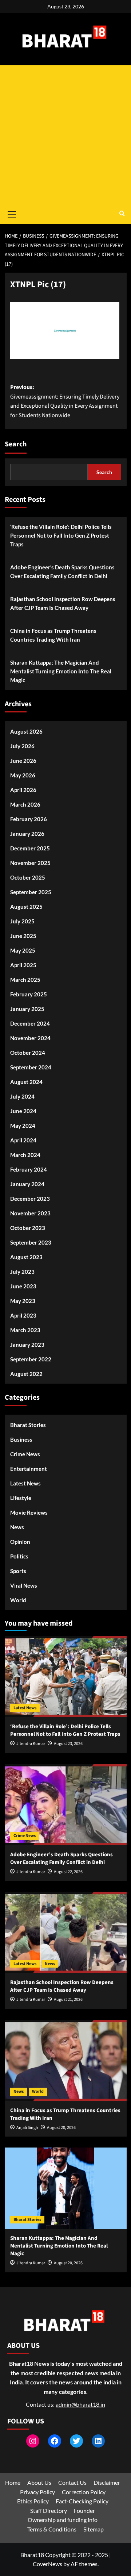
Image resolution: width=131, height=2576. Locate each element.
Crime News (25, 1454)
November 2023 (30, 1213)
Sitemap (94, 2529)
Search (16, 444)
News (17, 1527)
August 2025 (26, 907)
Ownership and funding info (63, 2520)
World (18, 1600)
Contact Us (72, 2482)
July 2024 (22, 1096)
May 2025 (23, 950)
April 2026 (23, 790)
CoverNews (47, 2564)
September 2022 (31, 1359)
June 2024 (23, 1111)
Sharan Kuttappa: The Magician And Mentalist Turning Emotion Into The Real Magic (61, 671)
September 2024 (31, 1067)
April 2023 (23, 1315)
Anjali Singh (27, 2128)
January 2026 (27, 834)
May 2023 (23, 1301)
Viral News (24, 1585)
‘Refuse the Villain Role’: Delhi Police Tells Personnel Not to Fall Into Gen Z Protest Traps (61, 535)
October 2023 (28, 1228)
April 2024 (23, 1140)
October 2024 (28, 1053)
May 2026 (23, 775)
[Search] (122, 214)
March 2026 (25, 804)
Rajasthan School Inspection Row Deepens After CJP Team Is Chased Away (63, 603)
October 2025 (28, 877)
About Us (39, 2482)
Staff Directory (49, 2510)
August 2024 (26, 1082)
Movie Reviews (29, 1512)
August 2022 (26, 1374)
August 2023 (26, 1257)
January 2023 (27, 1345)
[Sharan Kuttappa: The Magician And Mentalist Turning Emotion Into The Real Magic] (66, 2188)
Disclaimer (107, 2482)
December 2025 (30, 848)
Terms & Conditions (52, 2529)
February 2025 (29, 994)
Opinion (20, 1542)
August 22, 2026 (68, 1872)
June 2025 (23, 936)
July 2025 (22, 921)
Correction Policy (84, 2492)
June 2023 (23, 1286)
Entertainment (29, 1469)
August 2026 (26, 731)
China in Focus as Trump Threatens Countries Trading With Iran (53, 635)
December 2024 (30, 1023)
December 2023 (30, 1199)
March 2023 (25, 1330)
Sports (18, 1571)
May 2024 (23, 1126)
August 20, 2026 (61, 2128)
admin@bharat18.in (80, 2404)
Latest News (25, 1483)
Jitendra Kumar (31, 1744)
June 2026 (23, 761)
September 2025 (31, 892)
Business (21, 1439)
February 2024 (29, 1169)
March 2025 (25, 980)
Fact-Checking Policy (82, 2501)
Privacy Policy (37, 2492)
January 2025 (27, 1009)
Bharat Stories (28, 1425)
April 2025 (23, 965)
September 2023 (31, 1242)
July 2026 (22, 746)
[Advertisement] (65, 135)
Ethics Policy (33, 2501)
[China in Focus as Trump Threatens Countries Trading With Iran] (66, 2060)
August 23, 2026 (68, 1744)
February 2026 (29, 819)
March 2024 (25, 1155)
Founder (84, 2510)
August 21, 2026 (68, 2000)
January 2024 (27, 1184)
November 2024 (30, 1038)
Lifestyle (21, 1498)
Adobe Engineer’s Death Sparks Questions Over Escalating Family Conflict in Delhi (62, 572)
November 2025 (30, 863)
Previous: (65, 401)
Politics (19, 1556)
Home (13, 2482)
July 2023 (22, 1272)
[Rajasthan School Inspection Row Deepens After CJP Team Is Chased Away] (66, 1932)
